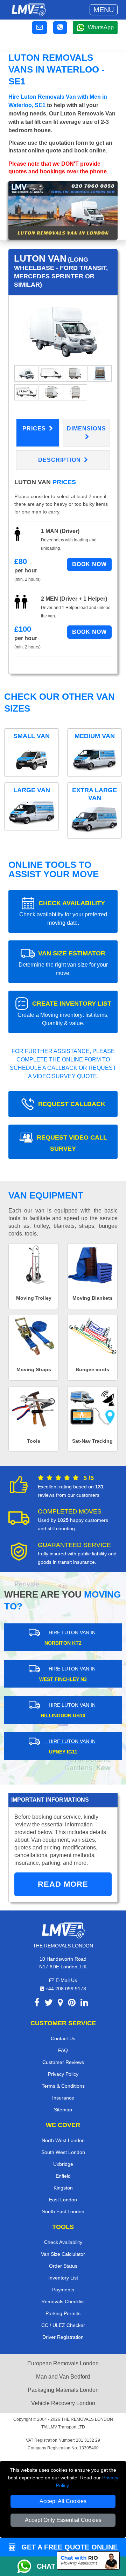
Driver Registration (63, 2337)
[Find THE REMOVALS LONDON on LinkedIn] (84, 2004)
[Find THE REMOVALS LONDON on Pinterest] (72, 2004)
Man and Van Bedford (63, 2377)
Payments (63, 2290)
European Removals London (63, 2363)
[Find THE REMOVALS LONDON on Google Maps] (60, 2004)
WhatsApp (101, 27)
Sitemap (63, 2110)
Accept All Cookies (63, 2501)
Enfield (63, 2176)
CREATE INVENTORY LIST (64, 1013)
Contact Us (63, 2038)
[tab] (26, 373)
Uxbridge (63, 2164)
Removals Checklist (63, 2301)
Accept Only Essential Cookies (63, 2520)
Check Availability (63, 2242)
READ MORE (63, 1884)
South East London (63, 2211)
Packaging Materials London (63, 2390)
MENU (104, 10)
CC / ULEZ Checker (63, 2325)
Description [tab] (60, 460)
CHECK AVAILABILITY (63, 913)
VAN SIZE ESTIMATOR (63, 963)
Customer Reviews (63, 2062)
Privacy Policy (63, 2074)
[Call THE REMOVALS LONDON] (60, 28)
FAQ (63, 2050)
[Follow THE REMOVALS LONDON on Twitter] (49, 2004)
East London (63, 2200)
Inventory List (63, 2278)
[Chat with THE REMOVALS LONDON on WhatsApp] (27, 2566)
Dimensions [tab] (86, 429)
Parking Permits (63, 2313)
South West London (63, 2152)
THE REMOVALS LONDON (87, 2419)
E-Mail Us (66, 1980)
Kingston (63, 2188)
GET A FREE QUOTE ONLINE (68, 2547)
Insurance (63, 2098)
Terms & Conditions (63, 2086)
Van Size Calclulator (63, 2254)
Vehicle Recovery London (63, 2403)
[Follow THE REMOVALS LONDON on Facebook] (37, 2004)
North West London (63, 2140)
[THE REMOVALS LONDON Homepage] (29, 10)
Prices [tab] (35, 429)
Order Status (63, 2266)
